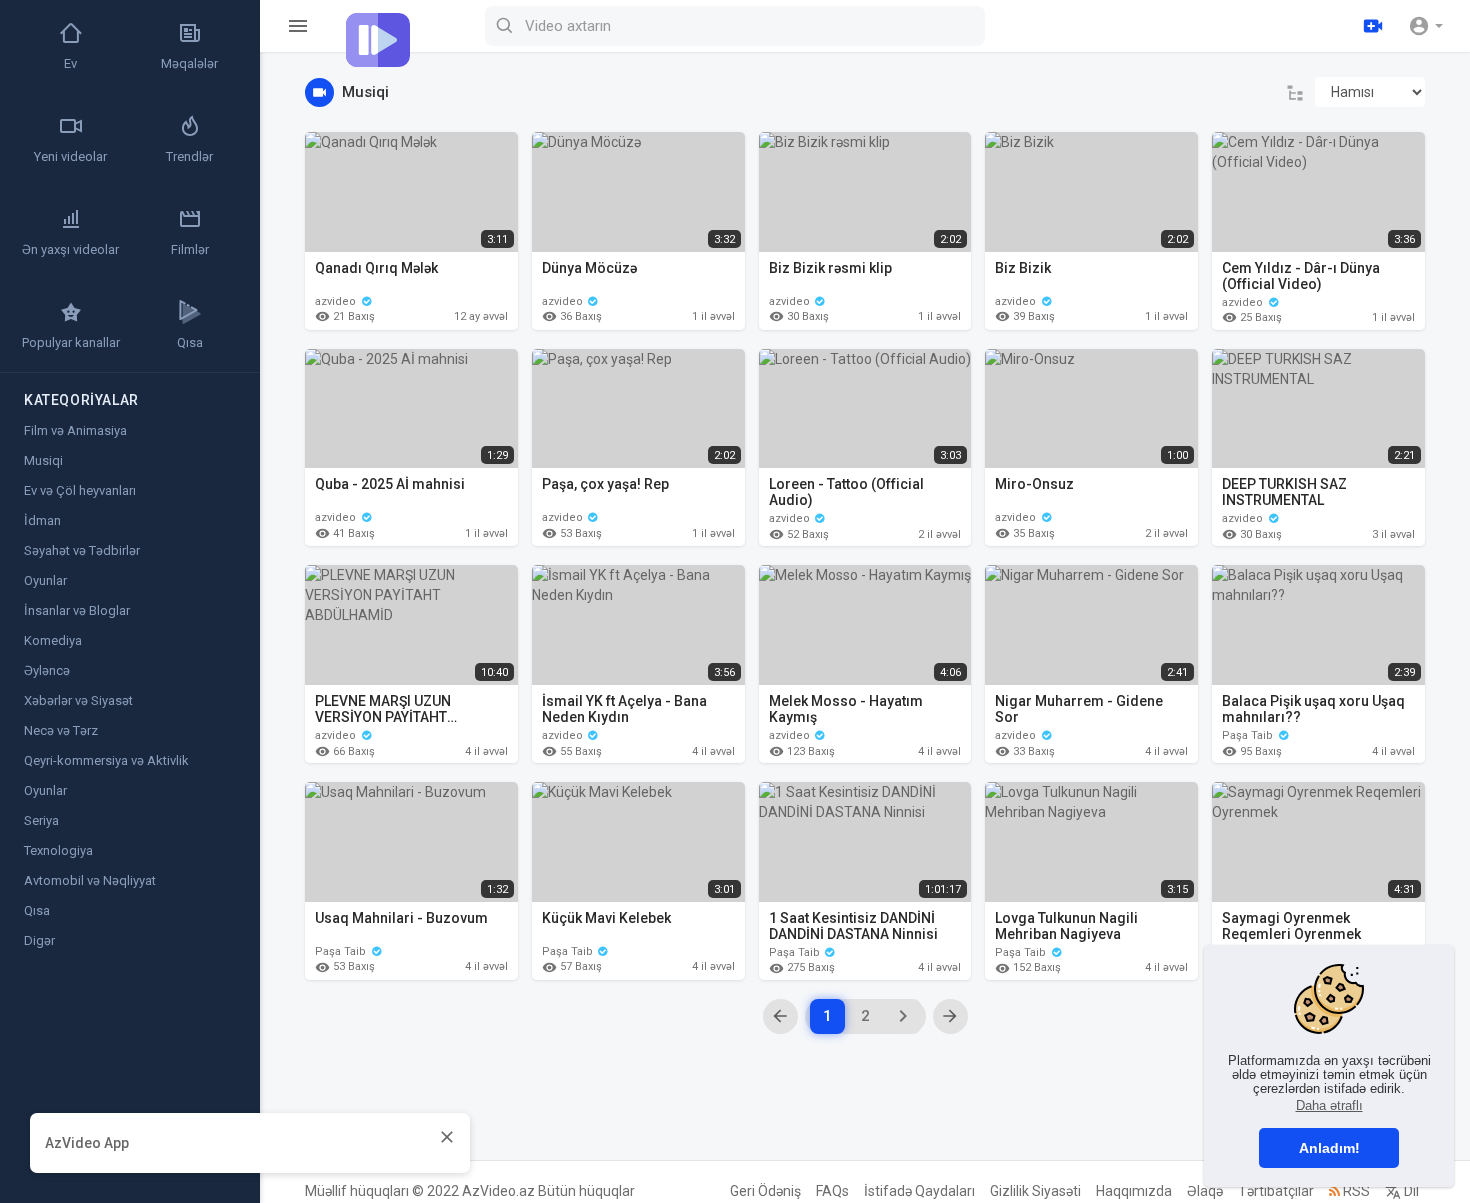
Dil (1410, 1191)
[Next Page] (903, 1016)
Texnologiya (58, 850)
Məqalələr (189, 63)
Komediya (53, 640)
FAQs (832, 1191)
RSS (1355, 1191)
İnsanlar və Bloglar (77, 610)
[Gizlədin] (447, 1136)
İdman (42, 520)
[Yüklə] (1373, 26)
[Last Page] (950, 1016)
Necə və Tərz (61, 730)
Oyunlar (45, 580)
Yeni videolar (70, 156)
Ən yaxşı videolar (70, 249)
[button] (1425, 26)
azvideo (337, 301)
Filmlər (190, 249)
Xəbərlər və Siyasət (78, 700)
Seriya (41, 820)
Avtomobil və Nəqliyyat (90, 880)
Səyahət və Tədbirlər (82, 550)
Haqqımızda (1134, 1191)
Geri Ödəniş (765, 1191)
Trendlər (189, 156)
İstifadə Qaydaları (919, 1191)
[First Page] (780, 1016)
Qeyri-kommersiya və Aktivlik (106, 760)
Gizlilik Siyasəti (1035, 1191)
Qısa (190, 342)
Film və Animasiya (75, 430)
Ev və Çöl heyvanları (80, 490)
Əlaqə (1205, 1191)
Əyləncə (47, 670)
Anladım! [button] (1329, 1148)
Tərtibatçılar (1276, 1191)
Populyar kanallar (71, 342)
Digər (39, 940)
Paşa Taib (1249, 735)
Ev (70, 63)
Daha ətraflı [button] (1329, 1105)
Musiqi (43, 460)
